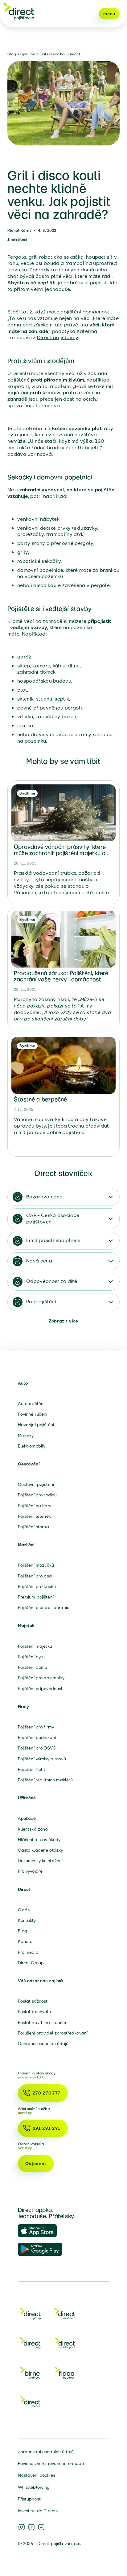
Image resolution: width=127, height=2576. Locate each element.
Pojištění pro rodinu (37, 1495)
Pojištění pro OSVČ (37, 1748)
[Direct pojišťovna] (18, 11)
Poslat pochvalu (35, 2012)
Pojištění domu (33, 1667)
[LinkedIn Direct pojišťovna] (31, 2527)
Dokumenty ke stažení (40, 1861)
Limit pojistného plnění (53, 1240)
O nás (24, 1910)
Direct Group (31, 1963)
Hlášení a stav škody (39, 1840)
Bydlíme (28, 54)
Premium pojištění (36, 1597)
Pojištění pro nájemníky (41, 1678)
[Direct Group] (30, 2315)
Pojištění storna (33, 1527)
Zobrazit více (63, 1321)
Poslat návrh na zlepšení (43, 2022)
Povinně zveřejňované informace (51, 2463)
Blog (12, 54)
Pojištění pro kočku (37, 1586)
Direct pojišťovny (57, 337)
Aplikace (27, 1818)
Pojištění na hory (35, 1506)
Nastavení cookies (37, 2475)
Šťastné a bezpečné (40, 1099)
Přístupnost (29, 2499)
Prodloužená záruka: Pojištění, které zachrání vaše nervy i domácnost (61, 976)
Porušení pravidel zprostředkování (53, 2033)
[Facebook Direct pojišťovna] (41, 2527)
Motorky (26, 1435)
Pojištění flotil (31, 1769)
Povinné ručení (33, 1414)
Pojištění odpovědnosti (41, 1689)
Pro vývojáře (30, 1871)
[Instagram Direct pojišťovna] (22, 2527)
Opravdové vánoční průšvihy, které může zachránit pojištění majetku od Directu (61, 853)
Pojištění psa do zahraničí (44, 1607)
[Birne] (30, 2374)
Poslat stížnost (33, 2001)
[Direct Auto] (30, 2344)
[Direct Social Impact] (65, 2344)
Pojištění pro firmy (36, 1727)
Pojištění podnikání (37, 1737)
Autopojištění (31, 1404)
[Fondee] (30, 2403)
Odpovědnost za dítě (52, 1281)
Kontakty (27, 1920)
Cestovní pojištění (36, 1484)
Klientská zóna (33, 1829)
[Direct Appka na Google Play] (40, 2250)
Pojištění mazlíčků (36, 1565)
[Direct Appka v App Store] (40, 2231)
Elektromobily (32, 1446)
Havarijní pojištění (36, 1425)
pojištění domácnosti (86, 312)
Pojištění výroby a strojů (42, 1759)
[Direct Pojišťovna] (65, 2315)
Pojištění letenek (34, 1516)
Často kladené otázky (41, 1850)
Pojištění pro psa (35, 1576)
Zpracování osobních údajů (46, 2452)
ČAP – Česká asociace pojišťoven (53, 1219)
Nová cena (39, 1261)
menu (109, 14)
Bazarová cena (44, 1197)
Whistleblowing (34, 2487)
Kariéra (25, 1941)
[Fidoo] (65, 2374)
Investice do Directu (38, 2511)
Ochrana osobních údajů (43, 2043)
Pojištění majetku (35, 1646)
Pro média (28, 1952)
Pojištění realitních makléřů (45, 1780)
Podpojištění (41, 1302)
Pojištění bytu (31, 1657)
